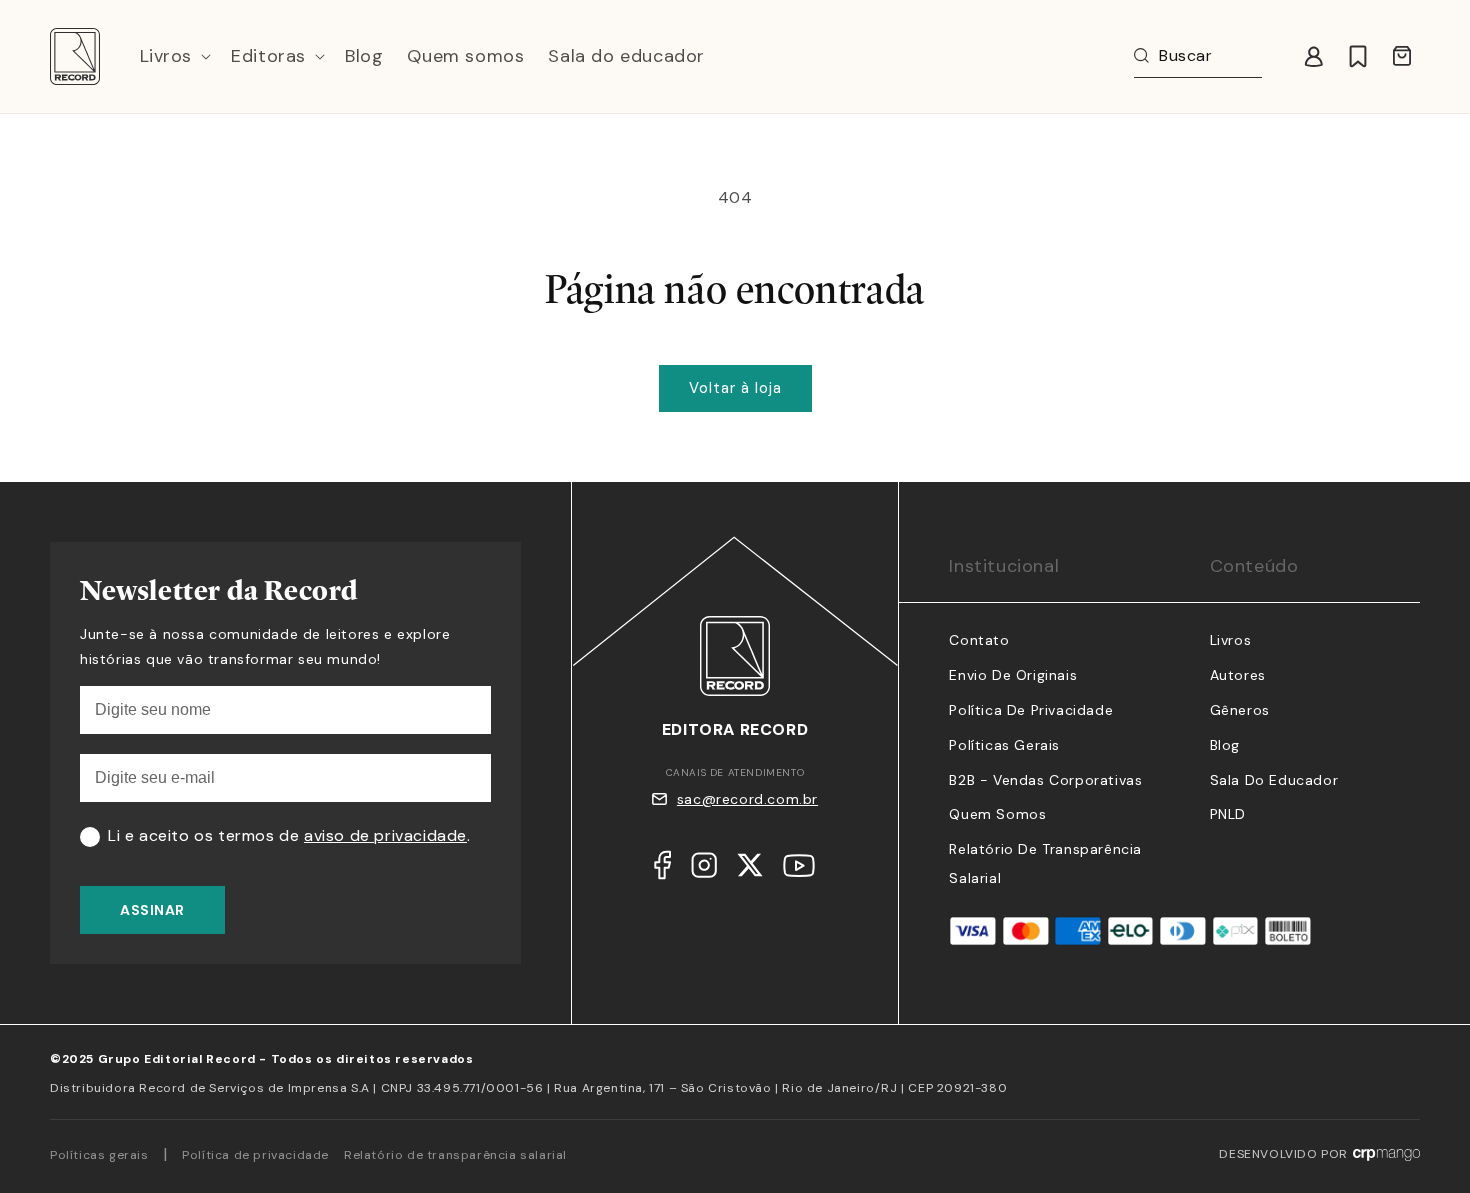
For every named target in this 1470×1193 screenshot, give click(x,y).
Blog (1225, 745)
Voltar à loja (735, 388)
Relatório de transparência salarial (455, 1155)
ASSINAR (152, 910)
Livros (1231, 640)
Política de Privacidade (1031, 710)
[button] (174, 56)
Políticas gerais (99, 1155)
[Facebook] (662, 870)
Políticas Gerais (1004, 745)
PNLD (1228, 814)
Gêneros (1240, 710)
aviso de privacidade (385, 835)
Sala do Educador (1274, 780)
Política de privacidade (255, 1155)
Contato (979, 640)
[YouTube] (799, 870)
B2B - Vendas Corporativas (1045, 780)
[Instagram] (704, 870)
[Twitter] (750, 870)
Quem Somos (997, 814)
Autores (1238, 675)
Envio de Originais (1013, 675)
